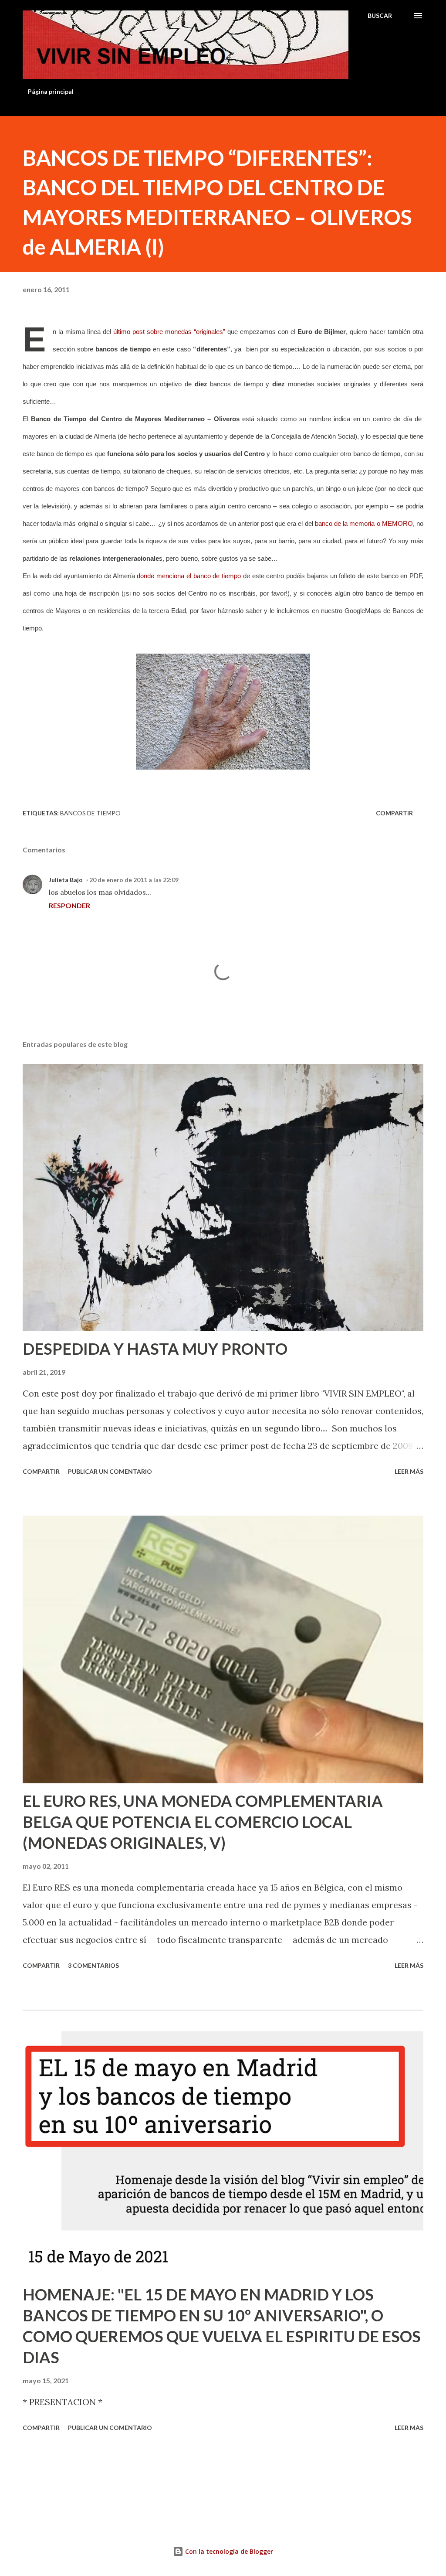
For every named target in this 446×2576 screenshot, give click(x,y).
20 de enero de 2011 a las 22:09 (134, 880)
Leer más (409, 1471)
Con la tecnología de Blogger (228, 2551)
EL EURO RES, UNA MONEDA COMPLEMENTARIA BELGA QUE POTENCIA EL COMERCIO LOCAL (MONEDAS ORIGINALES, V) (203, 1822)
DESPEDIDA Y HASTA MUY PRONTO (155, 1349)
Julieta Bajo (66, 880)
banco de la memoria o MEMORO (364, 524)
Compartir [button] (394, 813)
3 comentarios (93, 1965)
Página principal (51, 91)
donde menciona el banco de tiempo (189, 576)
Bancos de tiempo (90, 813)
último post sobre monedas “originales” (169, 332)
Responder (69, 905)
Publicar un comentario (110, 1471)
